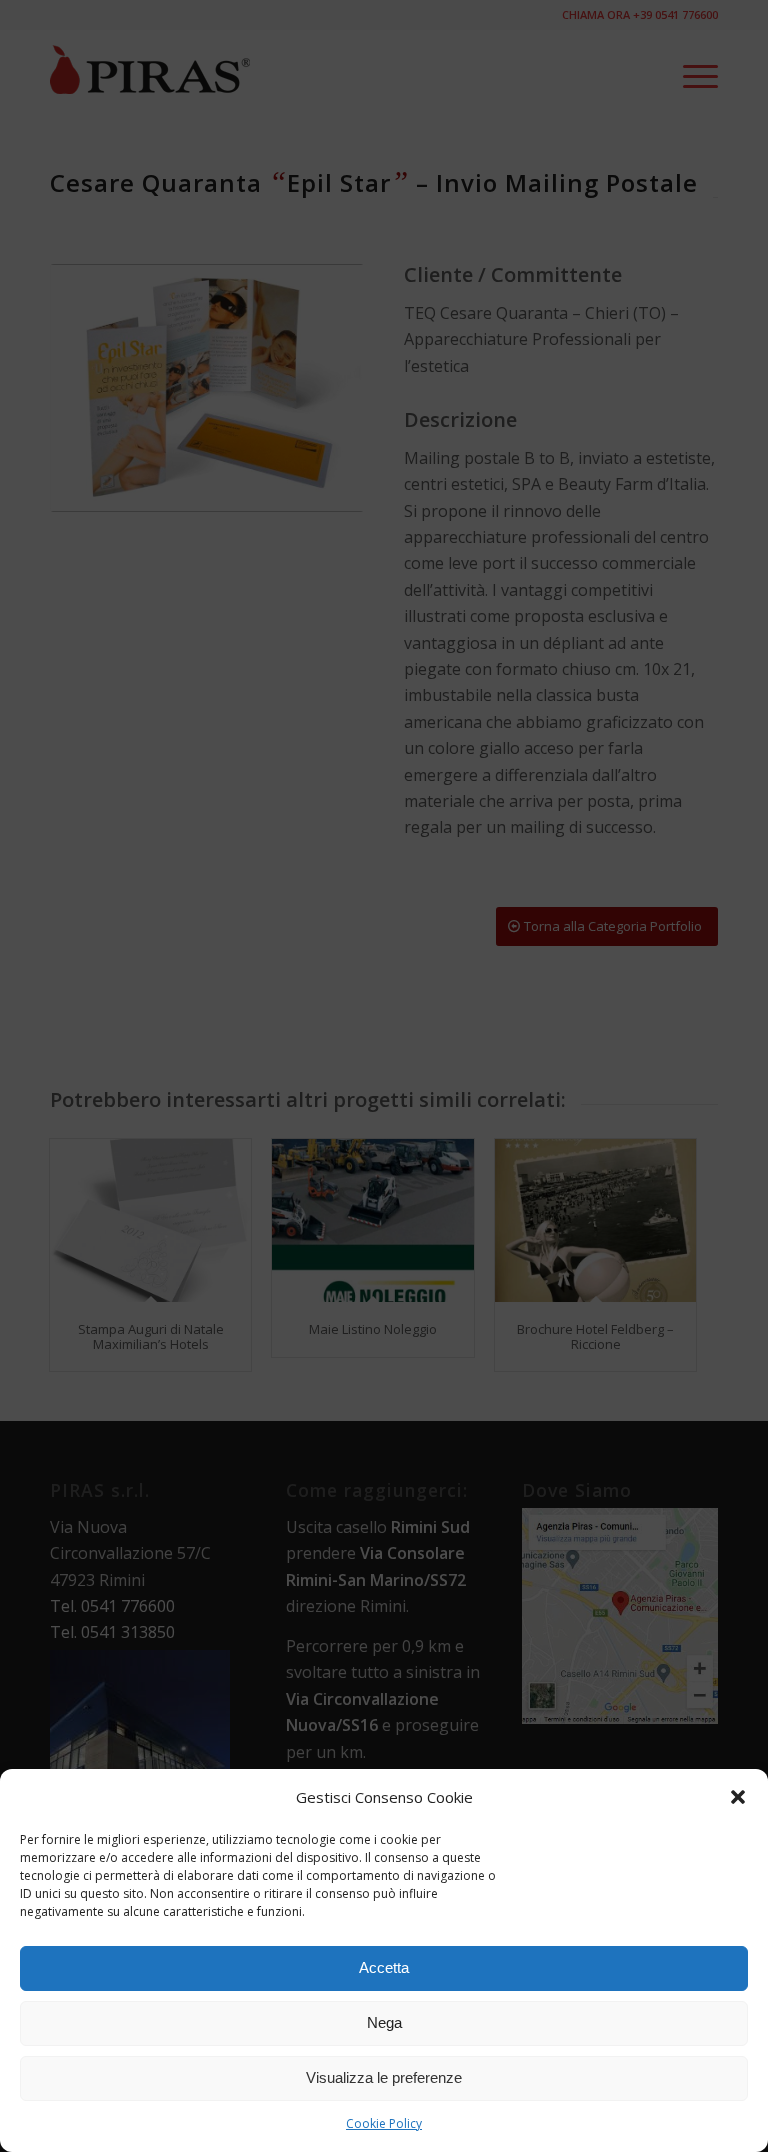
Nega (384, 2022)
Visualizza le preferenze (384, 2077)
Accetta (384, 1967)
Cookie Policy (384, 2123)
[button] (738, 1797)
